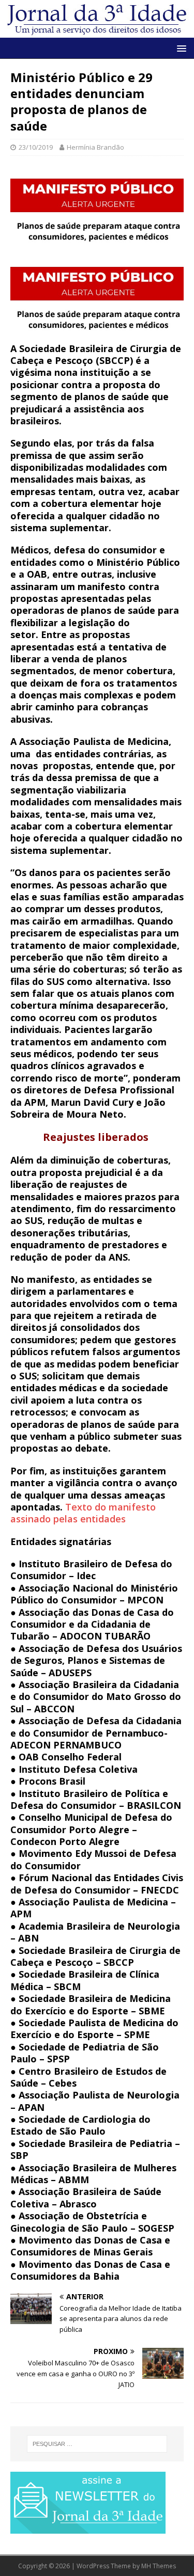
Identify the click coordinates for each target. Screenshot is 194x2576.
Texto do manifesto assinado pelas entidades (83, 1513)
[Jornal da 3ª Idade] (97, 19)
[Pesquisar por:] (97, 2444)
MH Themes (159, 2566)
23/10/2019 (36, 147)
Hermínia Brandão (95, 147)
